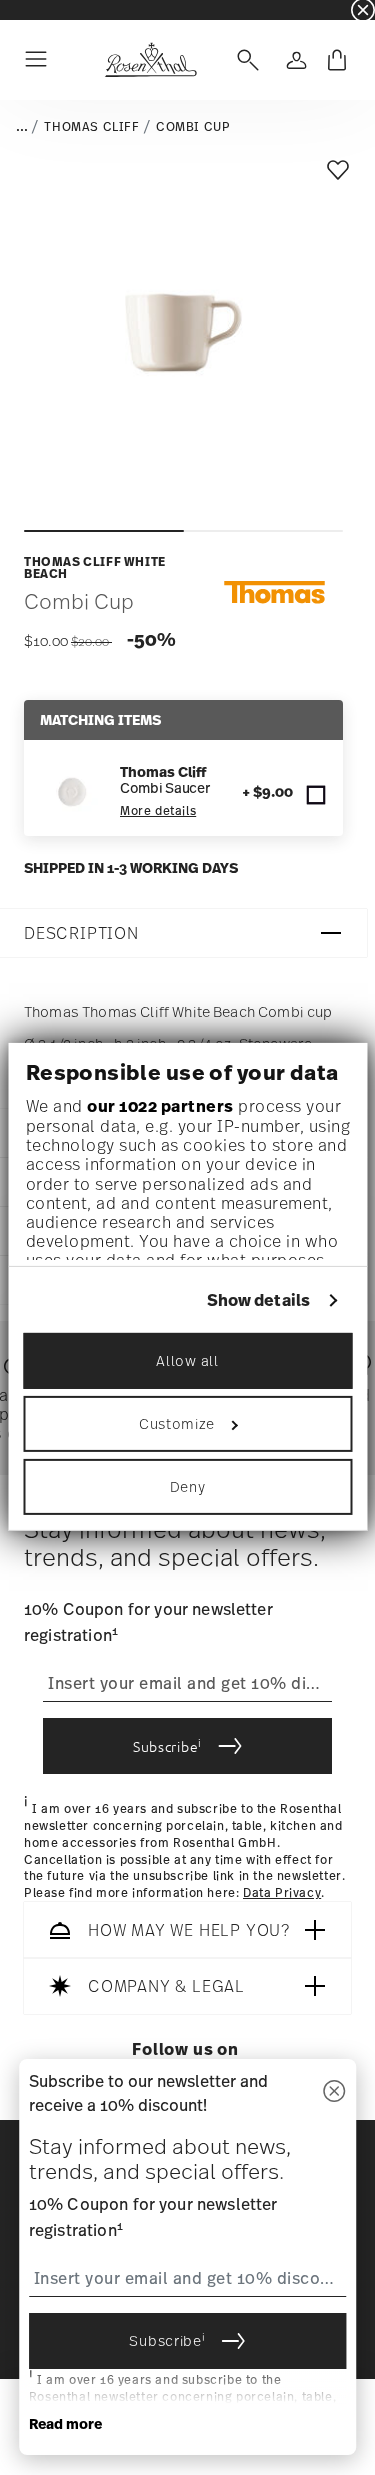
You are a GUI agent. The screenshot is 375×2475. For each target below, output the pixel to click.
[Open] (244, 60)
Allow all (187, 1360)
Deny (188, 1486)
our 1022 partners (160, 1106)
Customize (177, 1423)
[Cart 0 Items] (337, 60)
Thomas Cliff (91, 127)
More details (158, 811)
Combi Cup (193, 127)
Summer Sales (41, 9)
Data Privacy (282, 1893)
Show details (258, 1300)
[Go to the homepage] (150, 60)
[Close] (334, 2092)
